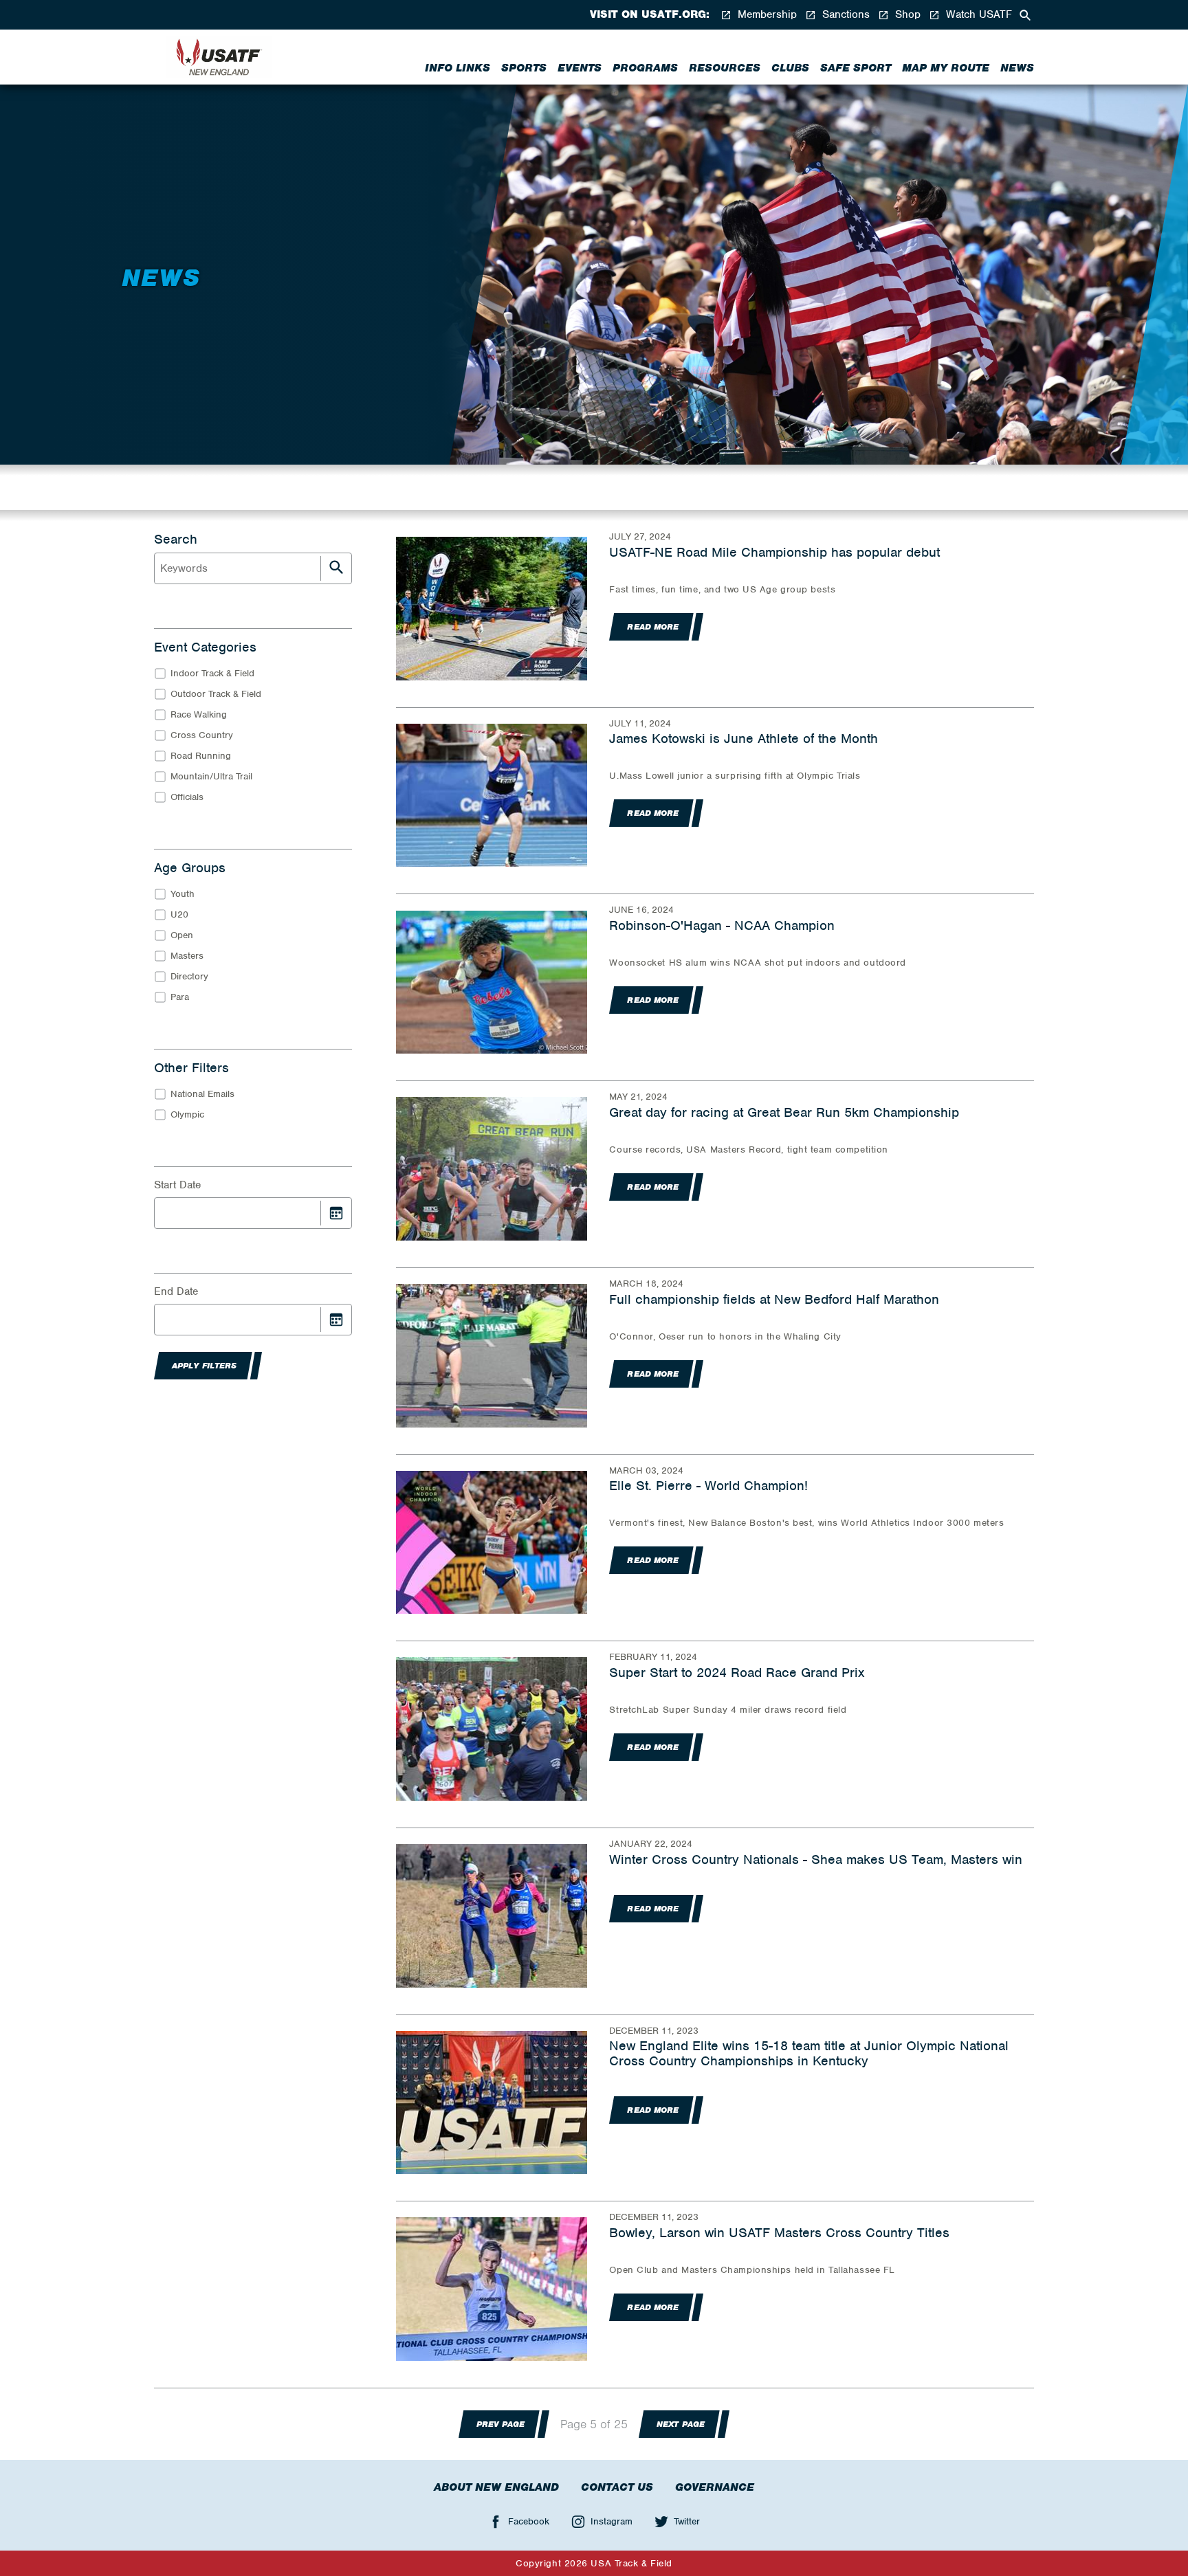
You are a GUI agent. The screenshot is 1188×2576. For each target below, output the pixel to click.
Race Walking (199, 714)
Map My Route (946, 68)
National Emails (202, 1094)
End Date (176, 1291)
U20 (179, 914)
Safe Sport (856, 68)
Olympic (187, 1114)
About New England (496, 2487)
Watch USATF (977, 15)
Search (176, 540)
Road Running (201, 756)
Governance (715, 2487)
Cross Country (202, 735)
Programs (645, 68)
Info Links (458, 68)
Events (580, 68)
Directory (189, 976)
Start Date (177, 1185)
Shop (906, 15)
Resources (725, 68)
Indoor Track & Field (212, 673)
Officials (187, 797)
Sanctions (844, 15)
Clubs (790, 68)
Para (180, 997)
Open (182, 935)
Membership (766, 15)
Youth (183, 894)
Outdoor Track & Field (216, 694)
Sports (524, 68)
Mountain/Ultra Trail (211, 776)
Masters (187, 956)
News (1017, 68)
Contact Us (617, 2487)
